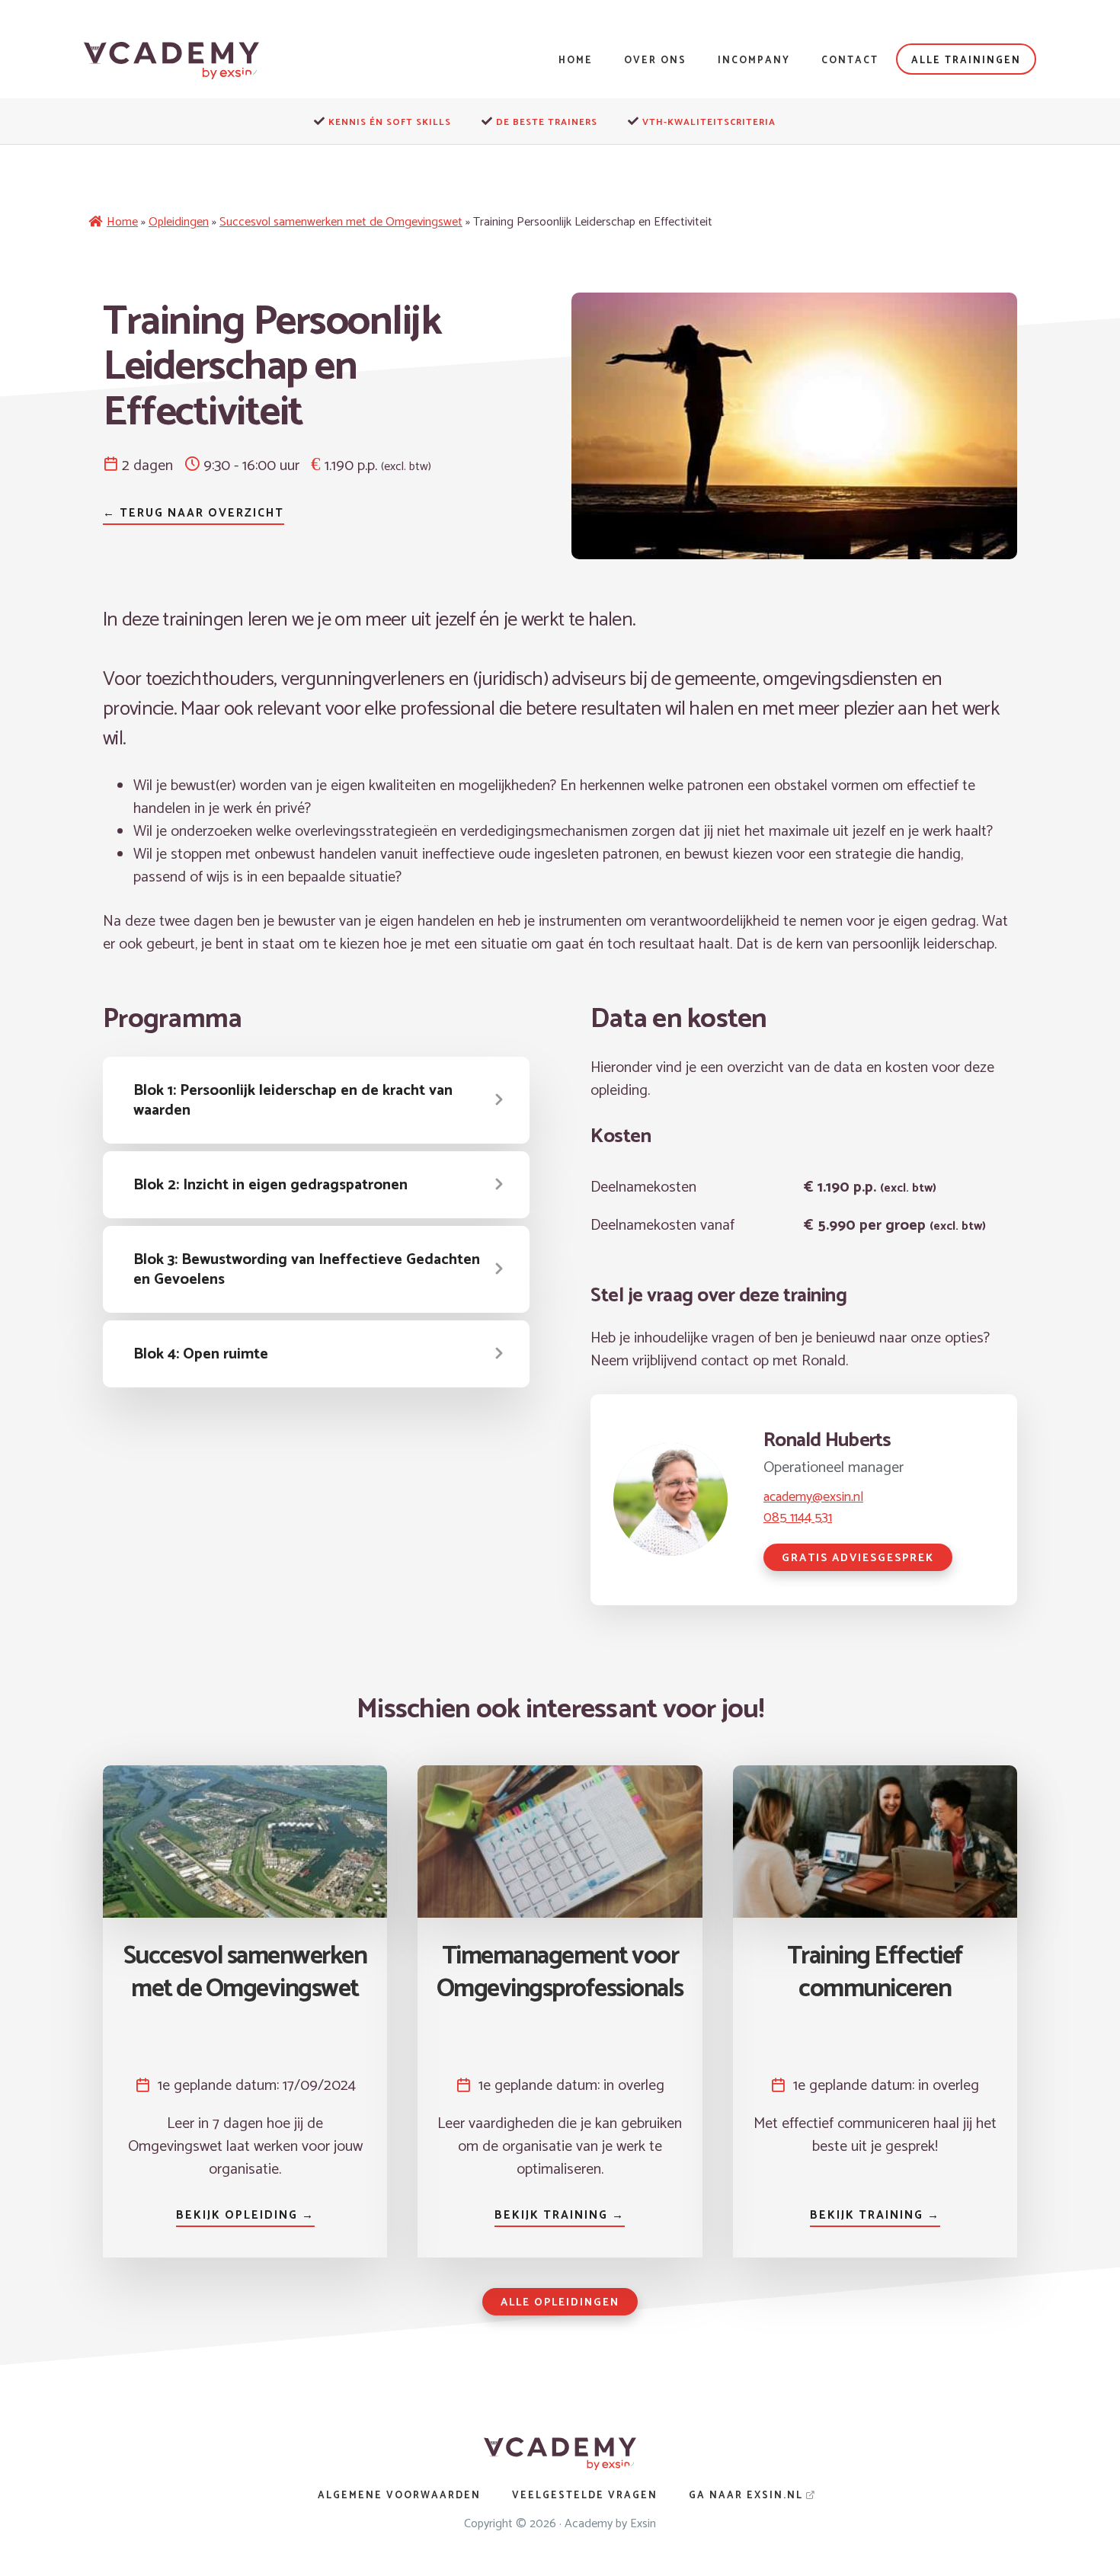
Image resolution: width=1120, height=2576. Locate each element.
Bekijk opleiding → (245, 2215)
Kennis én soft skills (390, 122)
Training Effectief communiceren (875, 1973)
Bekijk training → (560, 2215)
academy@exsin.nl (813, 1497)
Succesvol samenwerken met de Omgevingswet (341, 222)
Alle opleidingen (560, 2303)
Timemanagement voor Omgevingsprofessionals (560, 1973)
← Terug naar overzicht (194, 513)
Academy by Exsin (610, 2524)
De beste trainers (547, 122)
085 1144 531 (798, 1518)
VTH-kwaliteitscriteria (709, 122)
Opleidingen (179, 222)
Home (122, 222)
